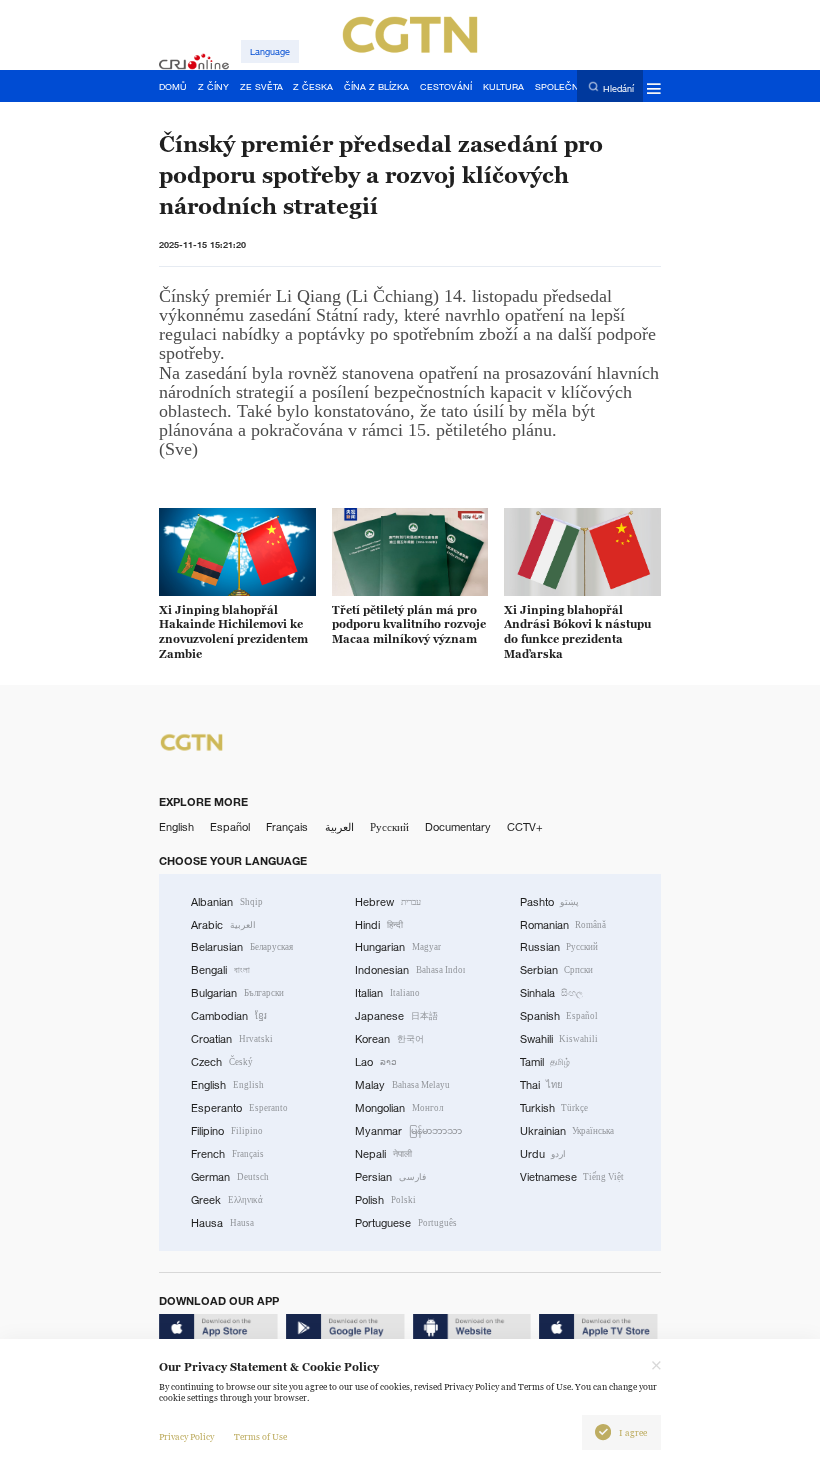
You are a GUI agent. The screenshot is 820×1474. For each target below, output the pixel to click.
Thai (542, 1085)
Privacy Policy (186, 1437)
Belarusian (242, 947)
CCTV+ (525, 827)
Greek (227, 1200)
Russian (559, 947)
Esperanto (239, 1108)
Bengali (220, 970)
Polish (385, 1200)
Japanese (396, 1016)
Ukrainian (567, 1131)
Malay (402, 1085)
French (227, 1154)
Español (230, 827)
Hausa (222, 1223)
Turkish (554, 1108)
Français (287, 827)
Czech (222, 1062)
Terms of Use (260, 1437)
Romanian (563, 925)
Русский (389, 827)
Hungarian (398, 947)
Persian (390, 1177)
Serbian (557, 970)
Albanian (227, 902)
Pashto (550, 902)
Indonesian (410, 970)
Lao (376, 1062)
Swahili (559, 1039)
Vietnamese (572, 1177)
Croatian (232, 1039)
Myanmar (408, 1131)
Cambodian (229, 1016)
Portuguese (406, 1223)
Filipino (227, 1131)
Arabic (223, 925)
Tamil (545, 1062)
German (230, 1177)
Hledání (618, 87)
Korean (389, 1039)
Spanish (559, 1016)
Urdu (543, 1154)
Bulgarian (237, 993)
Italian (387, 993)
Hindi (379, 925)
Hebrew (388, 902)
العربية (339, 827)
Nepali (383, 1154)
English (176, 827)
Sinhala (552, 993)
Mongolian (399, 1108)
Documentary (458, 827)
